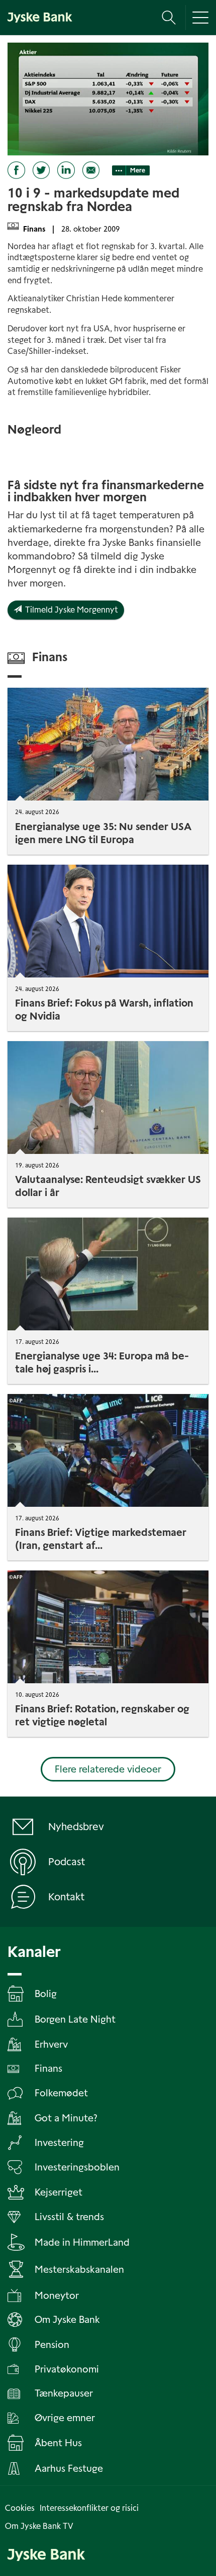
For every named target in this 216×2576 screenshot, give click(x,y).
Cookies (20, 2508)
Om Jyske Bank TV (39, 2526)
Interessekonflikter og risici (89, 2508)
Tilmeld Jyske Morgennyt (70, 610)
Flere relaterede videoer (108, 1769)
